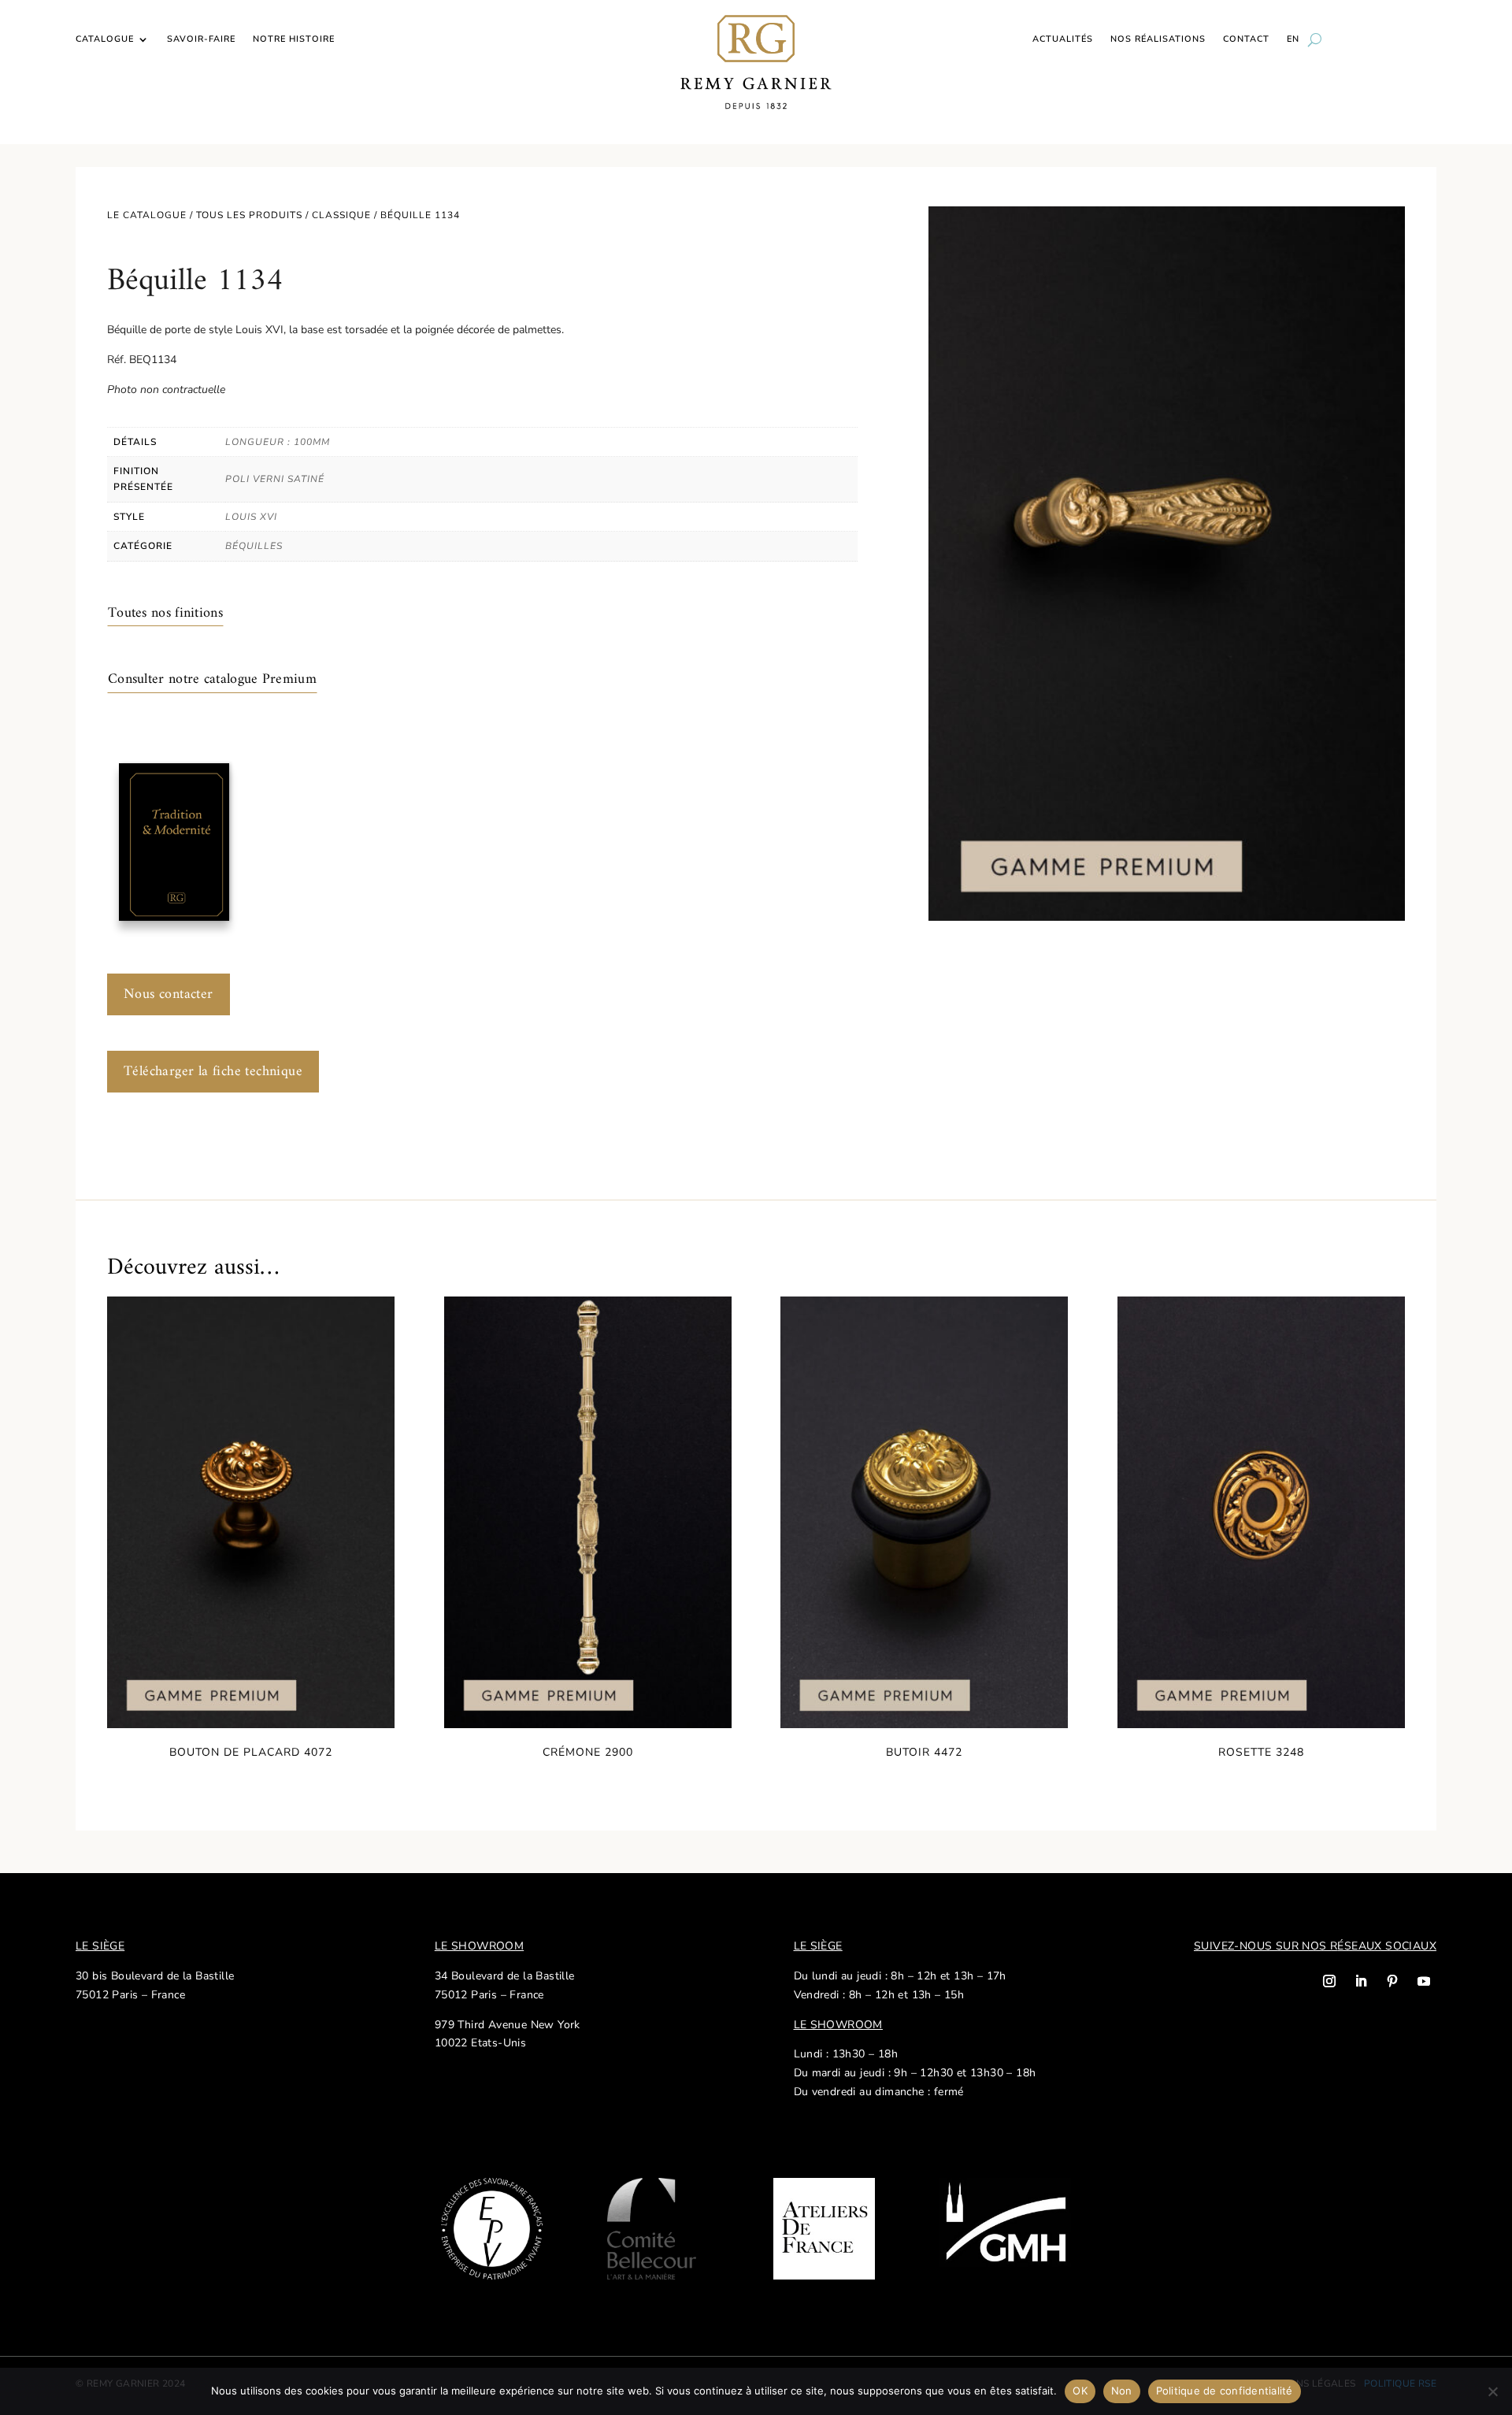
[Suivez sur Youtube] (1424, 1981)
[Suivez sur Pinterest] (1392, 1981)
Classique (341, 215)
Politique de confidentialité (1225, 2391)
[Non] (1492, 2391)
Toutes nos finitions (165, 613)
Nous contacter (169, 994)
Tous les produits (249, 215)
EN (1293, 39)
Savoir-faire (201, 39)
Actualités (1063, 39)
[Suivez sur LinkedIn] (1361, 1981)
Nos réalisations (1158, 39)
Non (1122, 2391)
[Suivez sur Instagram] (1329, 1981)
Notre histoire (294, 39)
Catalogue (105, 39)
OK (1080, 2391)
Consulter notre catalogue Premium (212, 679)
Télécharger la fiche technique (213, 1072)
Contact (1246, 39)
